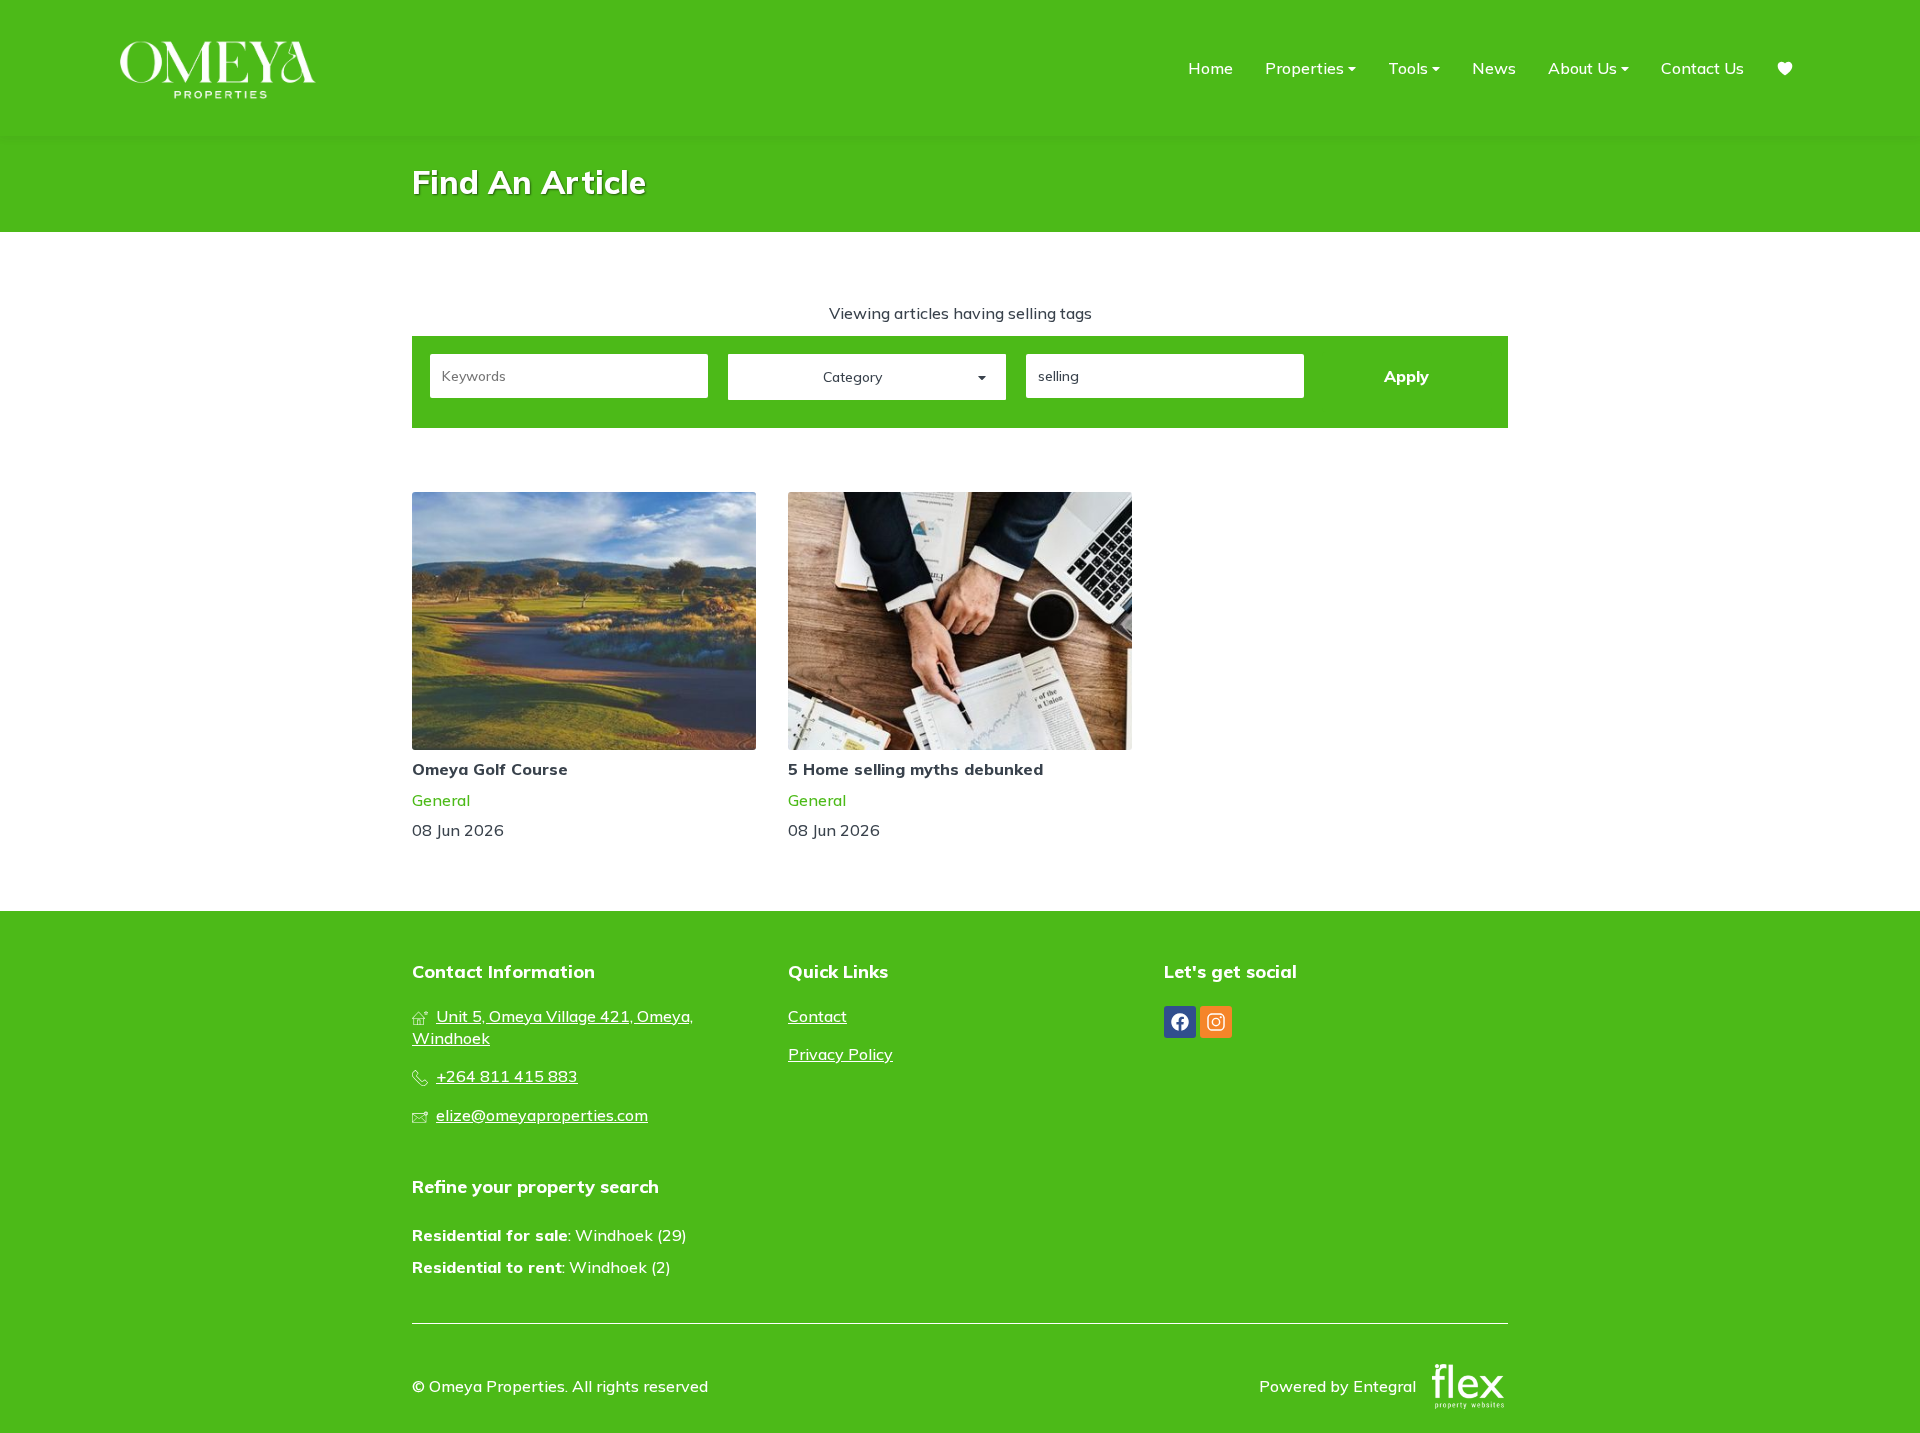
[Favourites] (1785, 68)
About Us (1584, 68)
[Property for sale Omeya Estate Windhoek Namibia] (220, 68)
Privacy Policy (840, 1054)
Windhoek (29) (631, 1235)
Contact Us (1702, 68)
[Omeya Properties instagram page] (1216, 1022)
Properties (1306, 68)
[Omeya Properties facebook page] (1180, 1022)
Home (1210, 68)
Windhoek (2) (620, 1267)
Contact (817, 1016)
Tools (1410, 68)
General (441, 800)
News (1494, 68)
